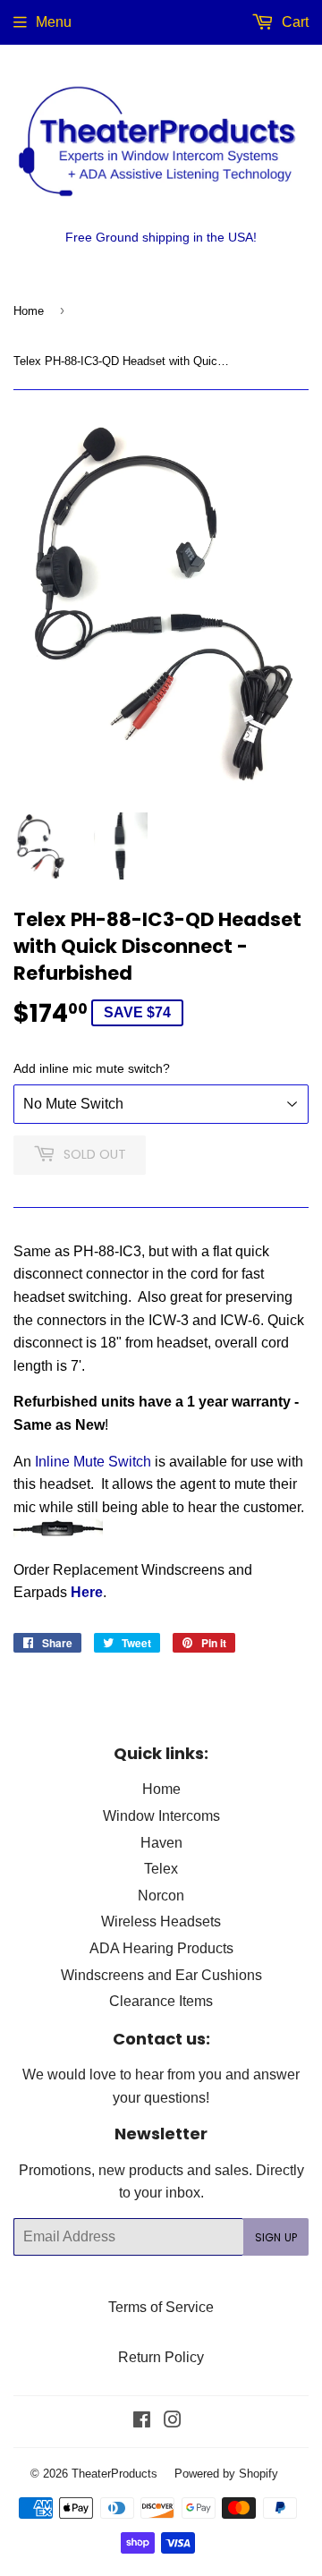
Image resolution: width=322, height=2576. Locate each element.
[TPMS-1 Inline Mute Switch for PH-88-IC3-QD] (58, 1533)
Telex (161, 1868)
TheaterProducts (114, 2473)
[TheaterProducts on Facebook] (142, 2421)
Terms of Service (161, 2307)
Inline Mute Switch (93, 1461)
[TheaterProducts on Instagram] (173, 2421)
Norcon (161, 1895)
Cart (293, 21)
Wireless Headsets (161, 1921)
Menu (54, 21)
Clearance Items (161, 2001)
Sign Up (276, 2237)
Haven (161, 1842)
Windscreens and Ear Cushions (161, 1975)
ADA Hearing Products (161, 1948)
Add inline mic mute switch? (92, 1068)
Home (29, 310)
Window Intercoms (161, 1815)
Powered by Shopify (226, 2473)
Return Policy (161, 2357)
